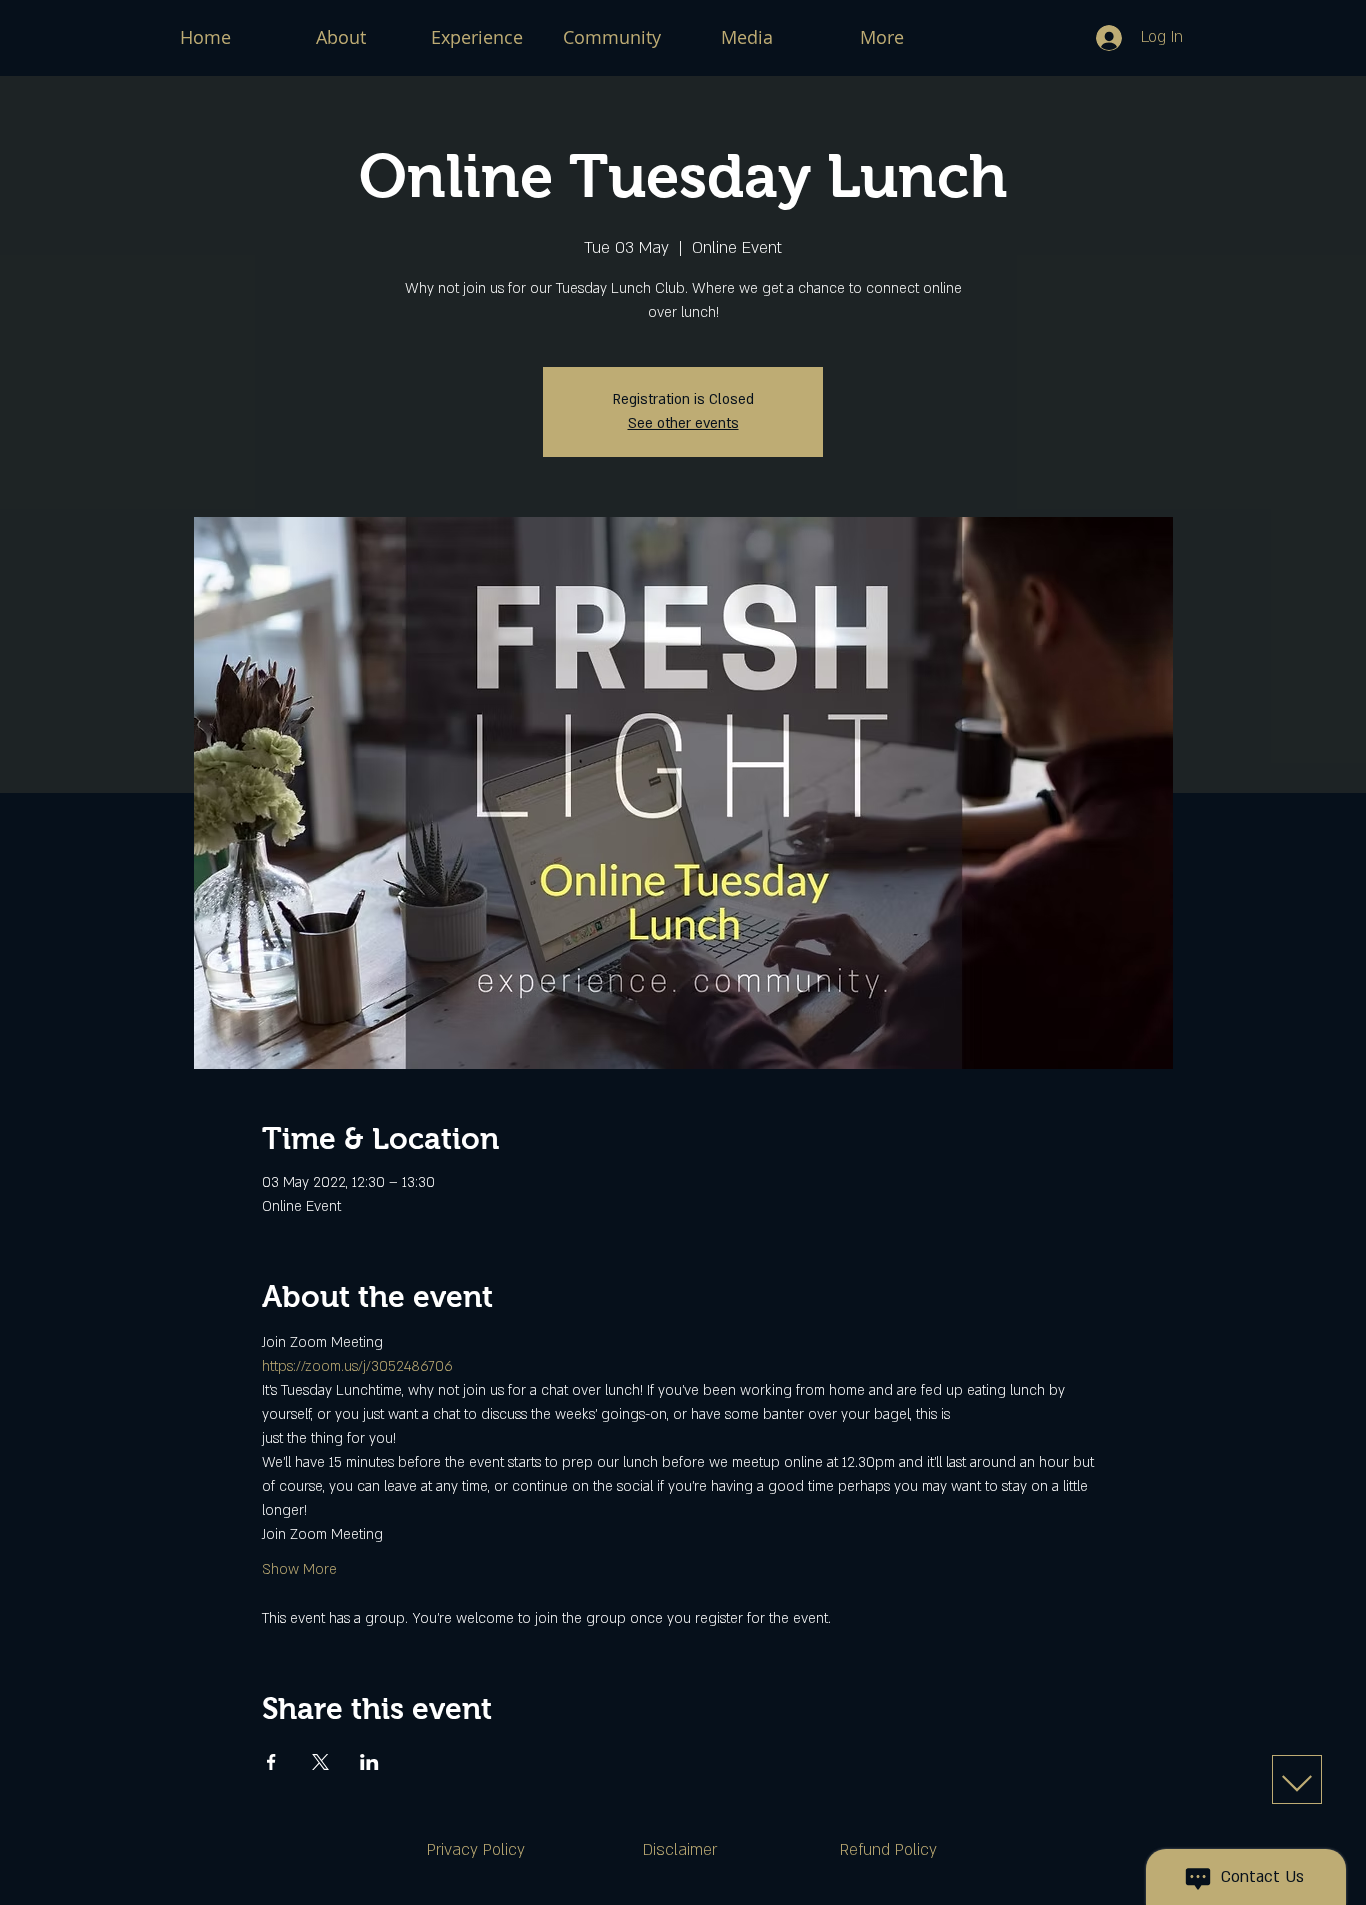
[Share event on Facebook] (271, 1762)
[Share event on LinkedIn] (369, 1762)
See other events (683, 423)
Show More (299, 1569)
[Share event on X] (320, 1762)
